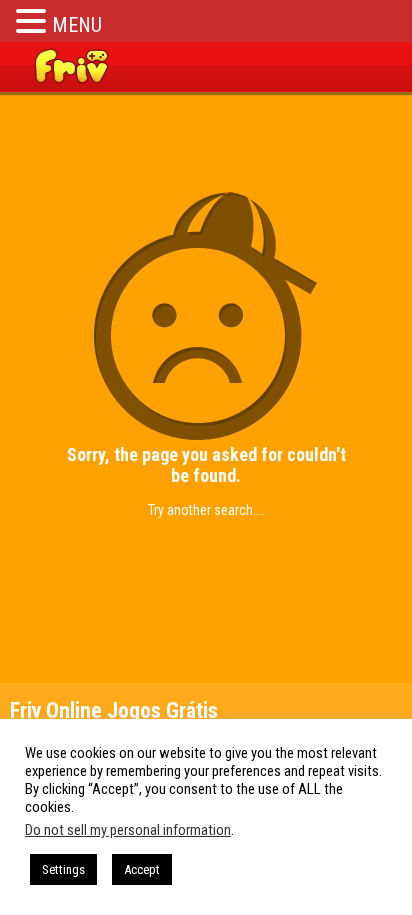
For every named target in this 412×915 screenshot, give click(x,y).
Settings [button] (63, 869)
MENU (77, 25)
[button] (34, 20)
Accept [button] (142, 869)
